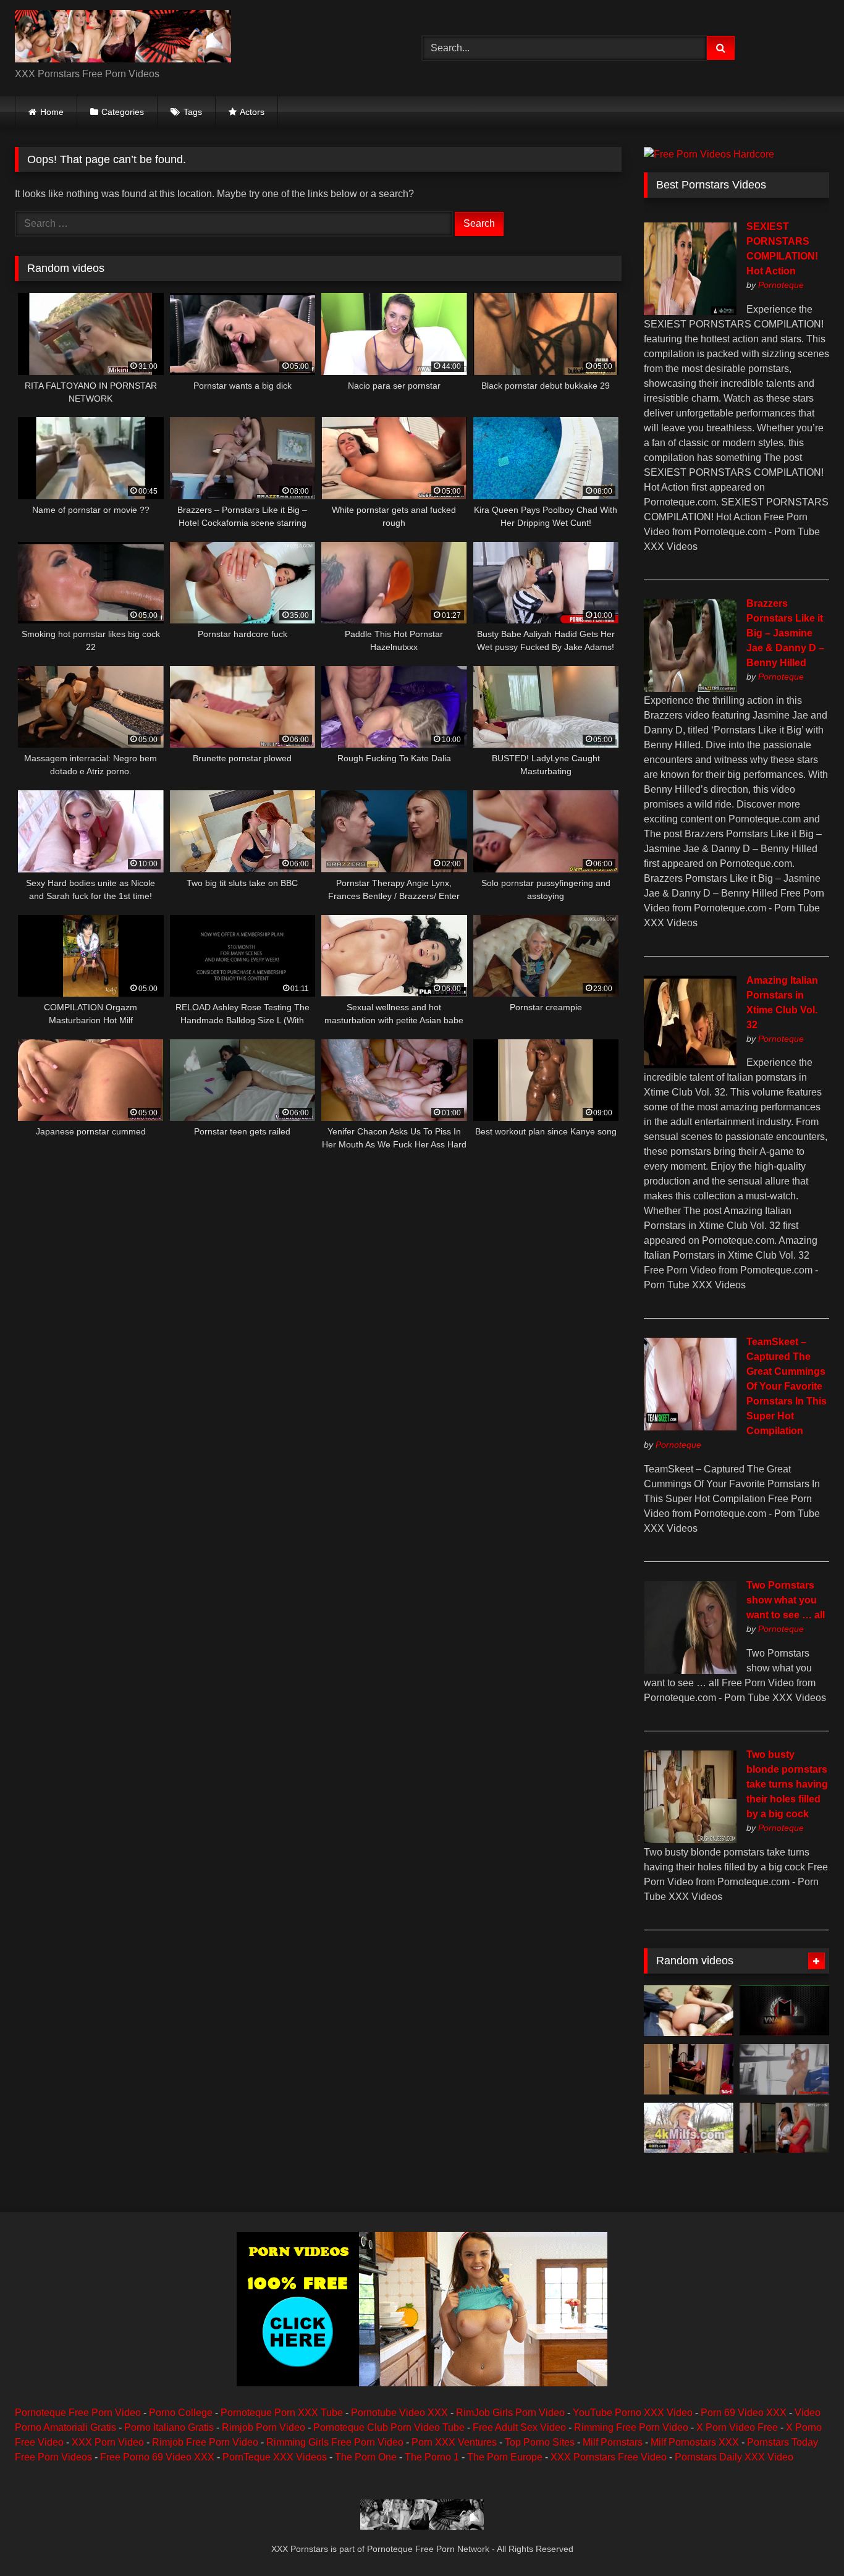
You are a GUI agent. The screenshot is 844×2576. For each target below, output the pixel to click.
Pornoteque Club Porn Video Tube (389, 2427)
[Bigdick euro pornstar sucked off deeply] (689, 2011)
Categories (123, 112)
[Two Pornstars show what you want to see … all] (690, 1670)
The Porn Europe (505, 2457)
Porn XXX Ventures (454, 2442)
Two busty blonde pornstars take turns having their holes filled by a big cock (787, 1784)
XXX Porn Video (108, 2442)
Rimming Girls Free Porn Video (335, 2442)
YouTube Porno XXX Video (633, 2413)
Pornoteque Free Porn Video (78, 2413)
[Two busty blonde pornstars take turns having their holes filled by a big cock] (690, 1840)
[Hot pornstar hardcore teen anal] (784, 2128)
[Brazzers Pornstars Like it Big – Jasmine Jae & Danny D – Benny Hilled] (690, 689)
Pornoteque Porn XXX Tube (282, 2413)
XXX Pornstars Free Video (609, 2457)
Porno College (181, 2413)
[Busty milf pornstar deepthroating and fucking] (784, 2069)
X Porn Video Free (737, 2427)
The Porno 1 (432, 2457)
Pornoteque (781, 285)
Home (52, 112)
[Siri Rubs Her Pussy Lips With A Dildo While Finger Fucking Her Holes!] (689, 2069)
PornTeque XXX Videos (275, 2457)
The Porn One (366, 2457)
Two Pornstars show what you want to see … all (786, 1600)
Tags (193, 112)
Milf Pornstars (613, 2442)
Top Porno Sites (540, 2442)
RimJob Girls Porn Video (510, 2413)
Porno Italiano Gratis (169, 2427)
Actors (252, 112)
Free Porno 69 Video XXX (157, 2457)
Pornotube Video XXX (399, 2413)
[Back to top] (806, 2539)
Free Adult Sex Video (519, 2427)
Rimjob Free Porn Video (205, 2442)
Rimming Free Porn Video (631, 2427)
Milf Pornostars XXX (695, 2442)
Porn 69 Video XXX (744, 2413)
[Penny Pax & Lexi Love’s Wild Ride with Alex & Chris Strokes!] (784, 2011)
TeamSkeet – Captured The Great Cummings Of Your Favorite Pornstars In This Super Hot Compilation (787, 1386)
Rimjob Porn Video (264, 2427)
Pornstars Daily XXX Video (734, 2457)
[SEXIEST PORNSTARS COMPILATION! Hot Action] (690, 312)
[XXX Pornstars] (123, 38)
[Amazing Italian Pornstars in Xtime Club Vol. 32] (690, 1065)
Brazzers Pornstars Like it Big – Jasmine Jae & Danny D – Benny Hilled (785, 633)
